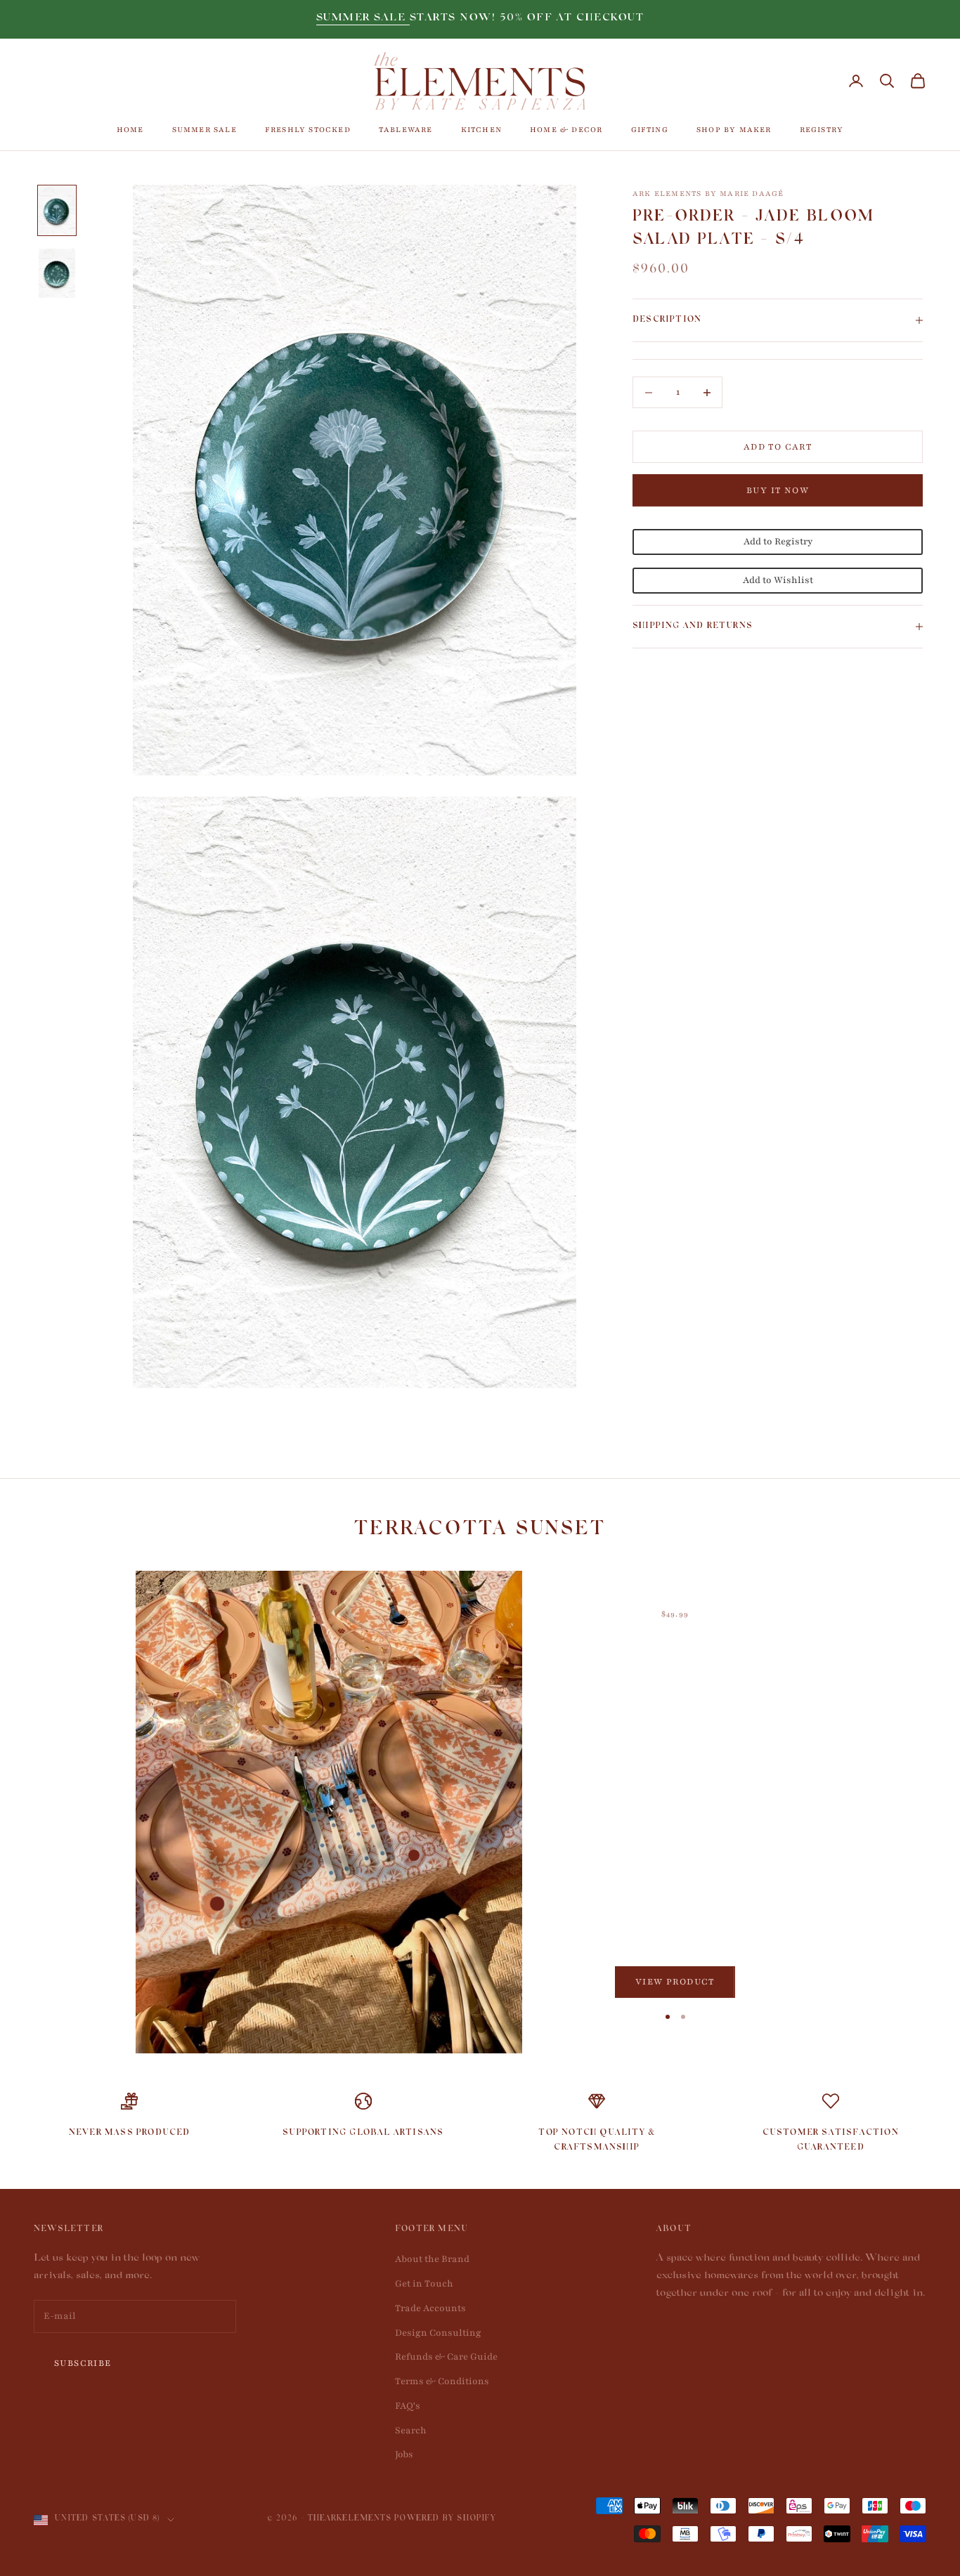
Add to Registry (778, 542)
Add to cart (778, 447)
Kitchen (481, 130)
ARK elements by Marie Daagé (708, 194)
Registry (822, 130)
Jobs (404, 2454)
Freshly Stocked (308, 130)
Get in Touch (424, 2284)
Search (411, 2431)
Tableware (406, 130)
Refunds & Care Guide (446, 2357)
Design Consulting (438, 2333)
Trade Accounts (430, 2308)
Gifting (650, 130)
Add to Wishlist (778, 580)
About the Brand (432, 2259)
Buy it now (778, 490)
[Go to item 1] (57, 211)
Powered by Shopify (445, 2519)
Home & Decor (566, 130)
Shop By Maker (734, 130)
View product (675, 1982)
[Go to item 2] (57, 273)
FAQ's (408, 2406)
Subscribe (83, 2363)
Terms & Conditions (442, 2381)
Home (130, 130)
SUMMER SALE (363, 19)
